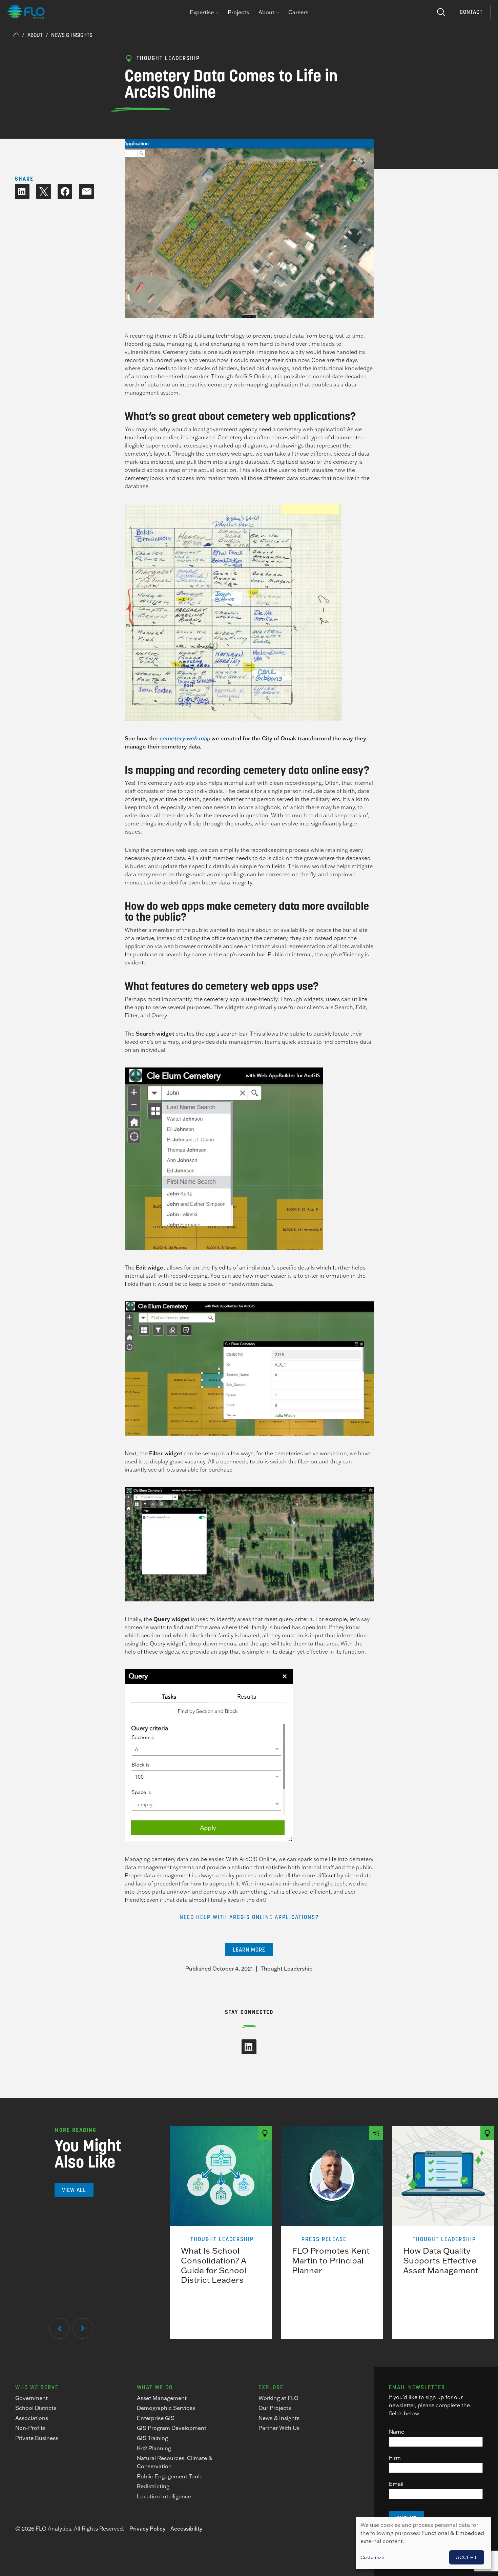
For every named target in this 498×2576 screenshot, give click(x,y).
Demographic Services (166, 2408)
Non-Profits (30, 2428)
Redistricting (153, 2486)
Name (397, 2432)
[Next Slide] (83, 2328)
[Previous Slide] (59, 2328)
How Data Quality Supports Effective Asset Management (441, 2260)
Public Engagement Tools (170, 2476)
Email (396, 2484)
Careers (298, 12)
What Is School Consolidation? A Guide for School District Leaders (214, 2265)
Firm (395, 2458)
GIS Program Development (172, 2428)
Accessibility (186, 2529)
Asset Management (162, 2398)
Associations (32, 2418)
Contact (471, 12)
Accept (467, 2557)
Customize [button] (372, 2557)
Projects (238, 12)
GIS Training (152, 2438)
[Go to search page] (441, 12)
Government (32, 2398)
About (266, 13)
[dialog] (423, 2543)
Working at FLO (278, 2398)
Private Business (37, 2438)
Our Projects (275, 2408)
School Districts (36, 2408)
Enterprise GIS (156, 2418)
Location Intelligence (164, 2496)
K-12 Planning (154, 2448)
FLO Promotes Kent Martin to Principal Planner (331, 2260)
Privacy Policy (147, 2529)
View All (74, 2190)
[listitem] (221, 2232)
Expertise (202, 13)
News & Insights (72, 35)
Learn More (249, 1950)
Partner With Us (279, 2428)
